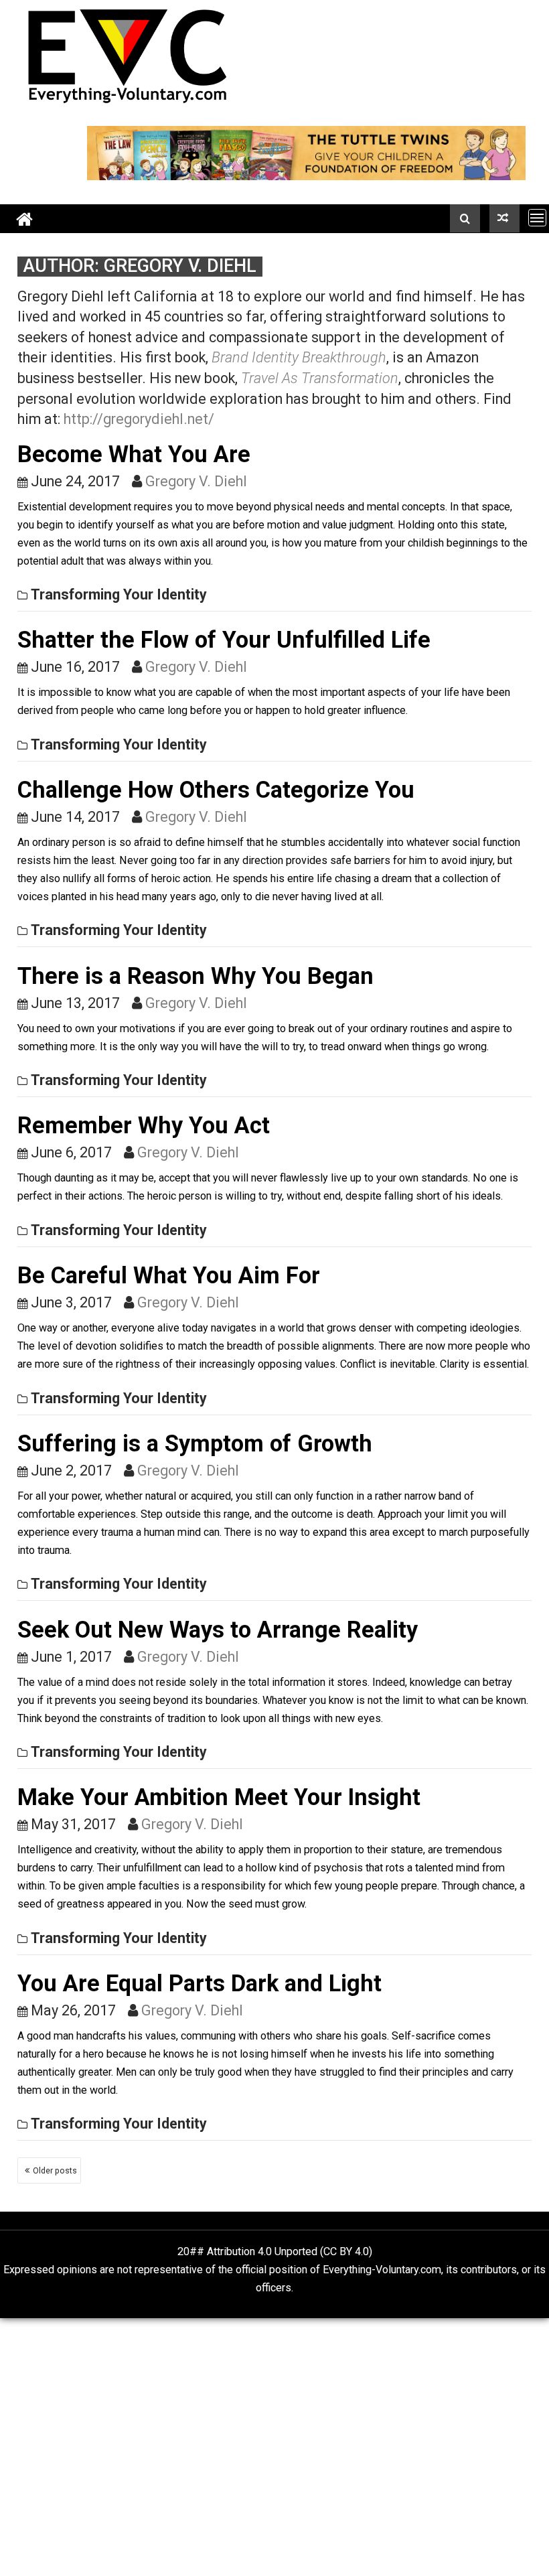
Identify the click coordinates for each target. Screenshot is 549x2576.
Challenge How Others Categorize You (216, 790)
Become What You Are (134, 454)
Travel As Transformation (320, 378)
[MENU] (537, 217)
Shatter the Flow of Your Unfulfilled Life (224, 640)
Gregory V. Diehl (196, 481)
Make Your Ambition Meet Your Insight (219, 1797)
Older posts (55, 2170)
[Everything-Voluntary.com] (25, 219)
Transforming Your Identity (119, 594)
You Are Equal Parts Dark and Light (200, 1983)
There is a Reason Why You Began (195, 976)
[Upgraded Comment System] (504, 218)
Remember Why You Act (144, 1125)
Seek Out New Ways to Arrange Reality (218, 1630)
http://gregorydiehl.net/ (139, 419)
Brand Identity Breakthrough (299, 357)
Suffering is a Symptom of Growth (195, 1443)
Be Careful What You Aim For (169, 1275)
